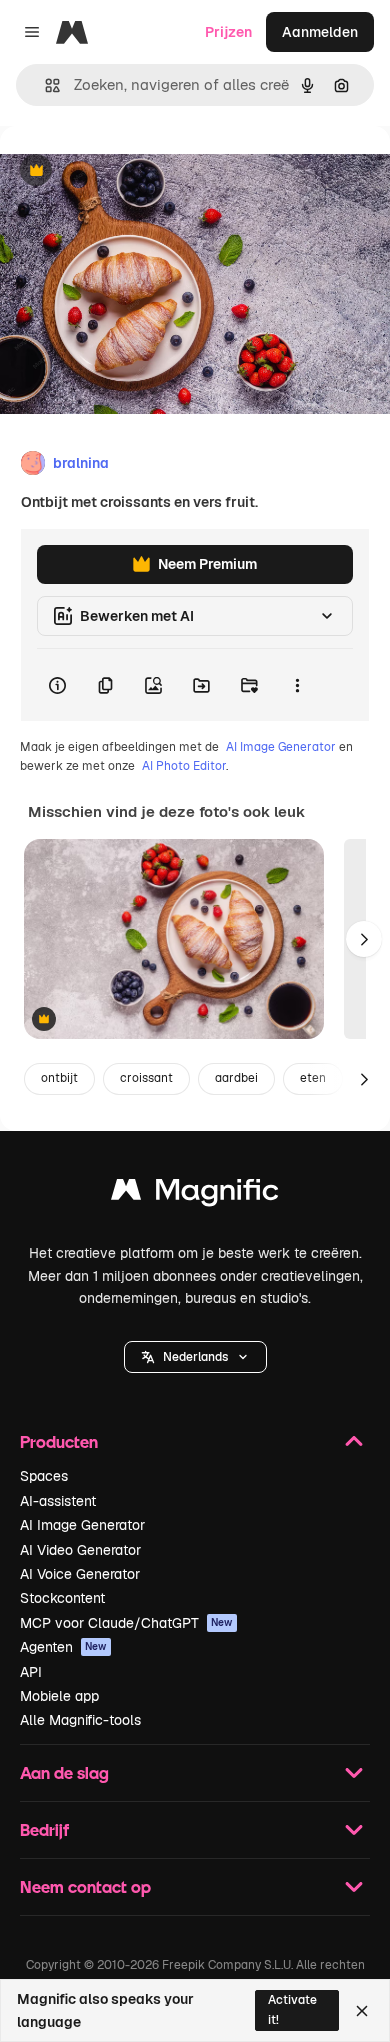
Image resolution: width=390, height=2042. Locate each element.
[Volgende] (364, 939)
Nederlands (195, 1357)
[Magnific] (195, 1194)
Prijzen (228, 32)
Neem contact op (85, 1886)
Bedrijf (44, 1829)
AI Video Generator (80, 1550)
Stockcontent (62, 1598)
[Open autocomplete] (44, 85)
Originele (131, 171)
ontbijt (59, 1078)
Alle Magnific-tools (80, 1720)
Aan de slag (64, 1772)
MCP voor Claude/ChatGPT (126, 1623)
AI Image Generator (281, 747)
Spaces (44, 1476)
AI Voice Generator (80, 1574)
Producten (59, 1441)
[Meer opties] (297, 685)
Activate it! (292, 2009)
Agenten (63, 1647)
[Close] (362, 2011)
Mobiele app (59, 1696)
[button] (195, 1357)
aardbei (236, 1078)
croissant (146, 1078)
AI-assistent (58, 1501)
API (31, 1672)
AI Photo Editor (184, 766)
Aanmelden (320, 32)
